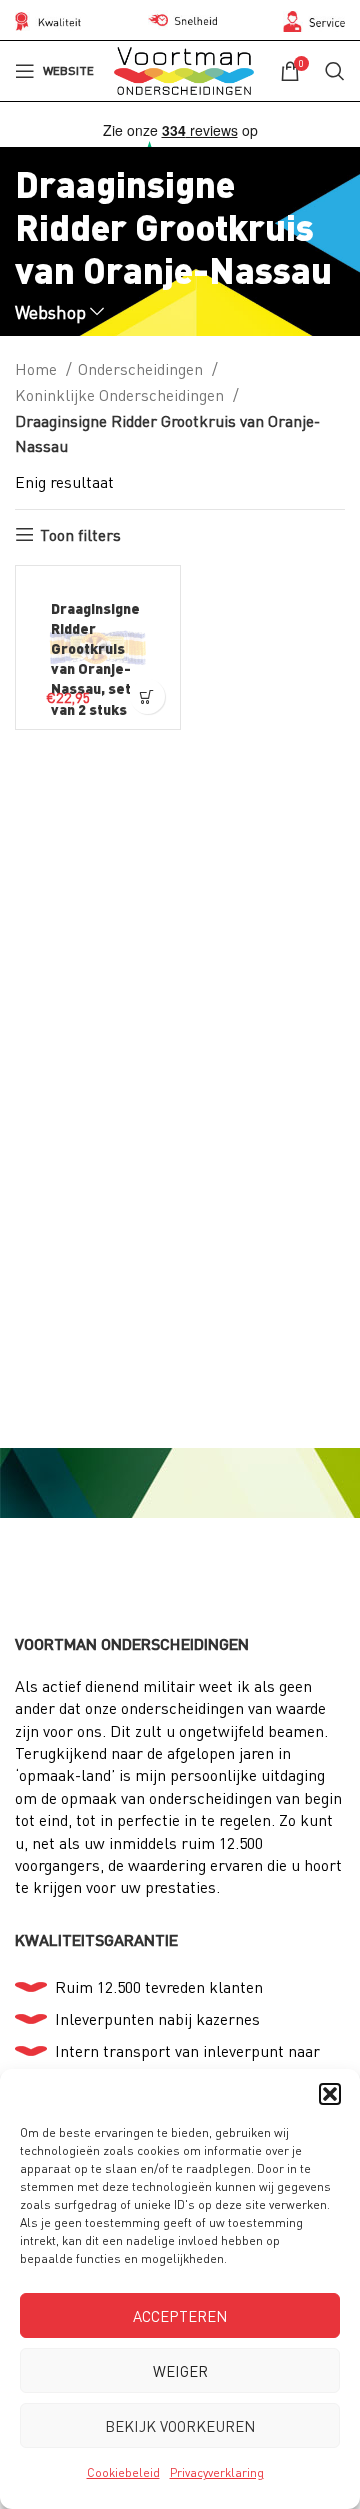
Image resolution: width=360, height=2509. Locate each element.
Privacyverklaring (217, 2472)
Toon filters (80, 534)
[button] (330, 2094)
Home (38, 368)
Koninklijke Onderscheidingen (121, 394)
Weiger (180, 2371)
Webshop (50, 313)
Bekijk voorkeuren (180, 2426)
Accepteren (180, 2316)
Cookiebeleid (123, 2472)
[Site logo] (184, 68)
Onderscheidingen (142, 368)
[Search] (335, 71)
